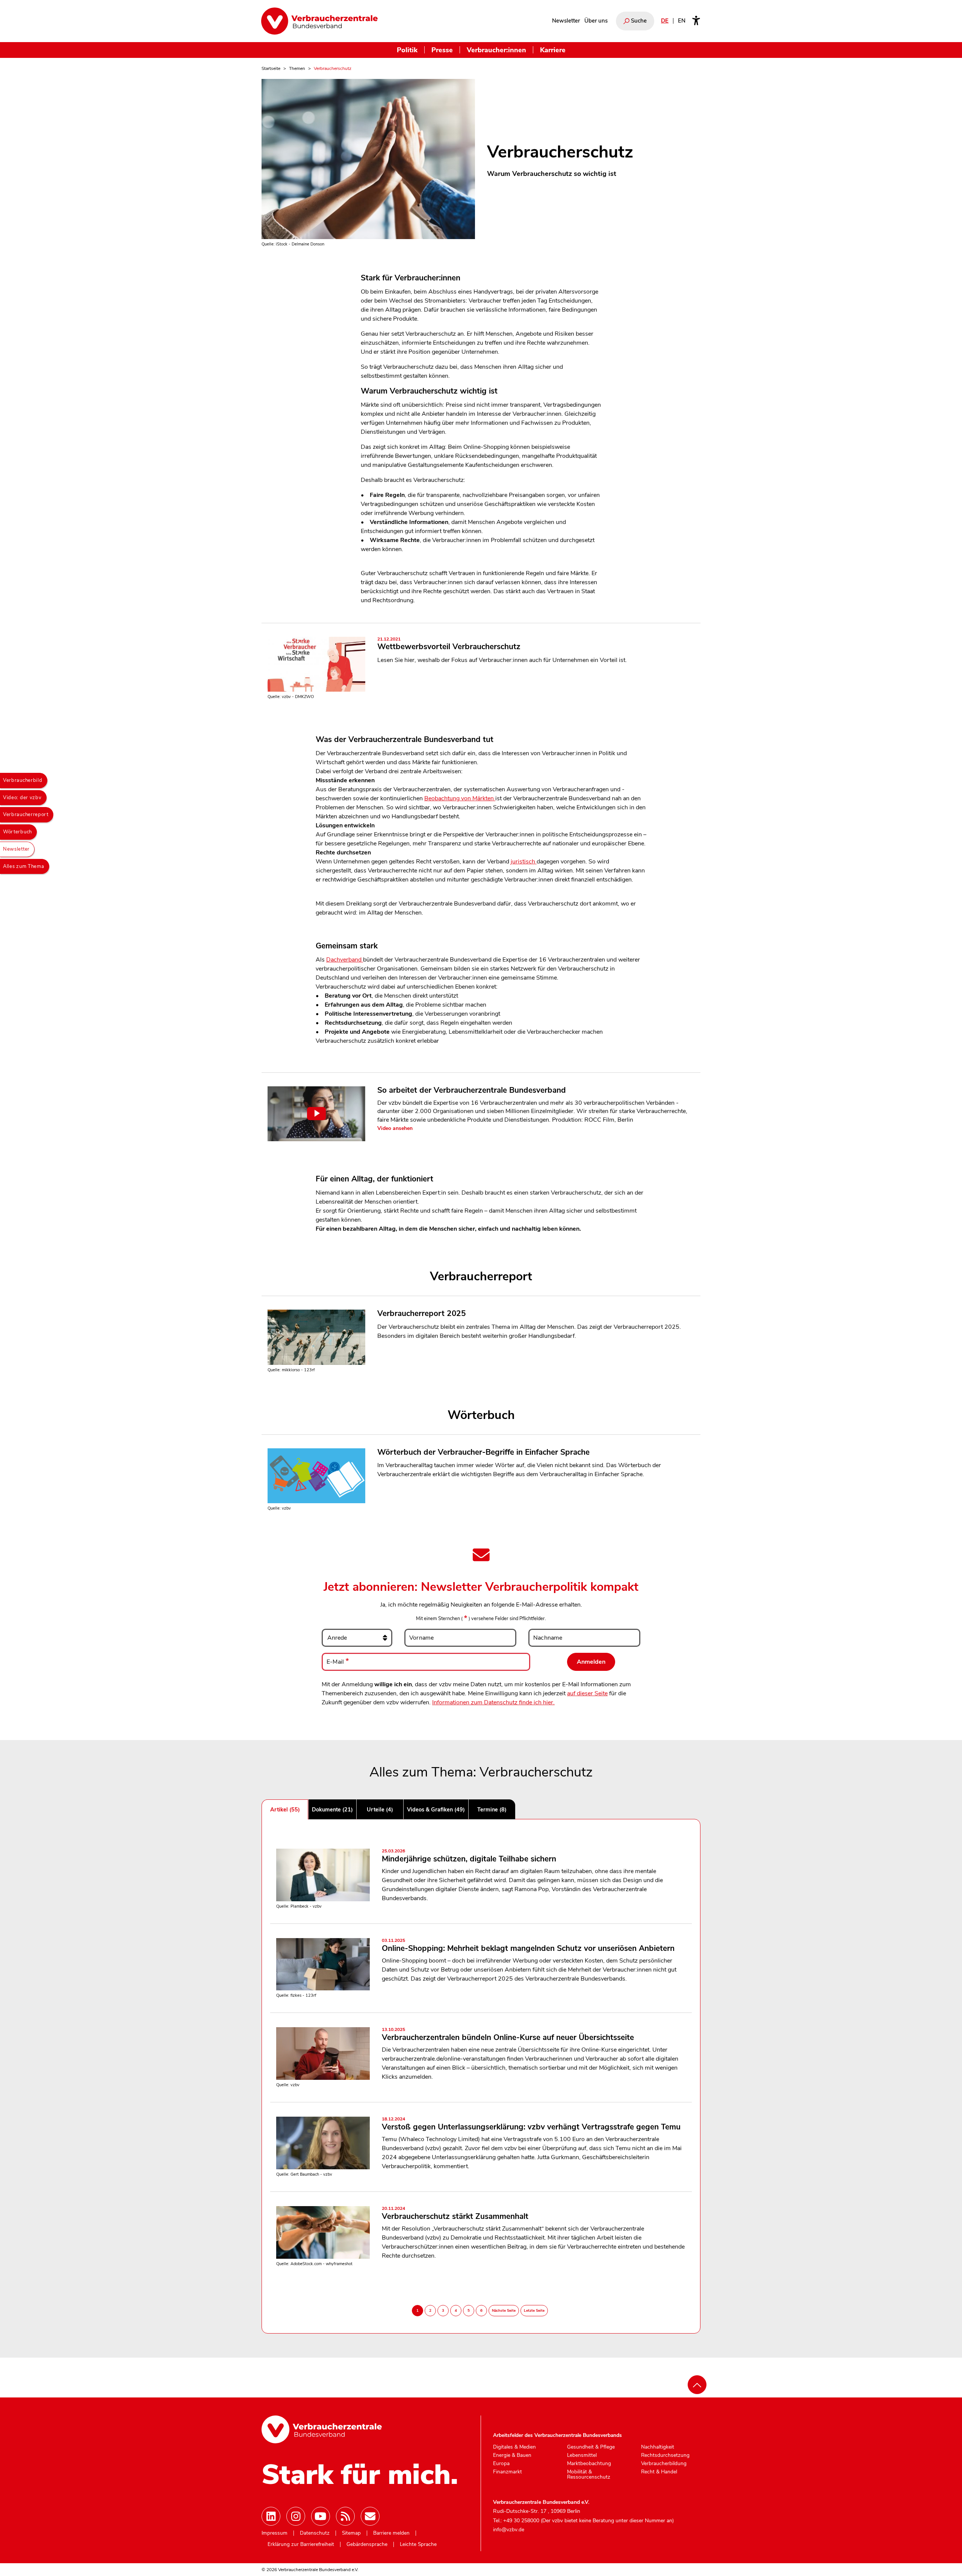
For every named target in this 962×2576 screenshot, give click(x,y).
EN (682, 21)
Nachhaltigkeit (658, 2447)
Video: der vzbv (22, 798)
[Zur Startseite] (319, 21)
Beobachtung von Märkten (460, 798)
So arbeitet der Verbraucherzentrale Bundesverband (472, 1090)
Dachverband (345, 960)
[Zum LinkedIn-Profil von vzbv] (271, 2516)
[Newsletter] (370, 2516)
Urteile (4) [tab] (380, 1810)
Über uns (596, 21)
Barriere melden (391, 2533)
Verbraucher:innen (496, 50)
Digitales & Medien (514, 2447)
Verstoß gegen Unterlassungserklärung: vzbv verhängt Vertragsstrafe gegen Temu (531, 2124)
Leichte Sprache (418, 2544)
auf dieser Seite (587, 1693)
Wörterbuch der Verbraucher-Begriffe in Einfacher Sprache (483, 1452)
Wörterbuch (17, 832)
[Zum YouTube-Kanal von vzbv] (321, 2516)
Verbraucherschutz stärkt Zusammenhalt (455, 2214)
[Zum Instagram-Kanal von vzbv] (296, 2516)
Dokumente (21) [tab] (332, 1810)
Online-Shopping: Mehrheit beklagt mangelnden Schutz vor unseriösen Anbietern (528, 1946)
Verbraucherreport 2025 (421, 1313)
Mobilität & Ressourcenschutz (589, 2474)
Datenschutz (315, 2533)
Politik (407, 50)
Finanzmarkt (507, 2472)
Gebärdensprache (367, 2544)
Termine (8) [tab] (492, 1810)
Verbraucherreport (26, 815)
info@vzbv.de (509, 2530)
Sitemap (351, 2533)
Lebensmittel (582, 2455)
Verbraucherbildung (664, 2464)
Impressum (275, 2533)
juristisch (524, 862)
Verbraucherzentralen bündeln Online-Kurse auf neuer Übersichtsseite (508, 2035)
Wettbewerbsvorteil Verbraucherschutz (449, 644)
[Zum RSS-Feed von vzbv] (345, 2516)
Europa (501, 2464)
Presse (442, 50)
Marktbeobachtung (589, 2464)
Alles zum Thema (24, 866)
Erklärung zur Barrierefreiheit (301, 2544)
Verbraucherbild (23, 780)
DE (665, 21)
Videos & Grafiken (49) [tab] (436, 1810)
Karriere (553, 50)
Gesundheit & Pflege (591, 2447)
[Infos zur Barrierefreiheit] (696, 21)
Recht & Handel (659, 2472)
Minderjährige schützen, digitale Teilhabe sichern (469, 1856)
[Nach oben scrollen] (697, 2385)
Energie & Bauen (512, 2455)
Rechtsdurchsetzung (665, 2455)
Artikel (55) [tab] (285, 1810)
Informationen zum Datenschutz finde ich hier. (493, 1702)
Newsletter (566, 21)
